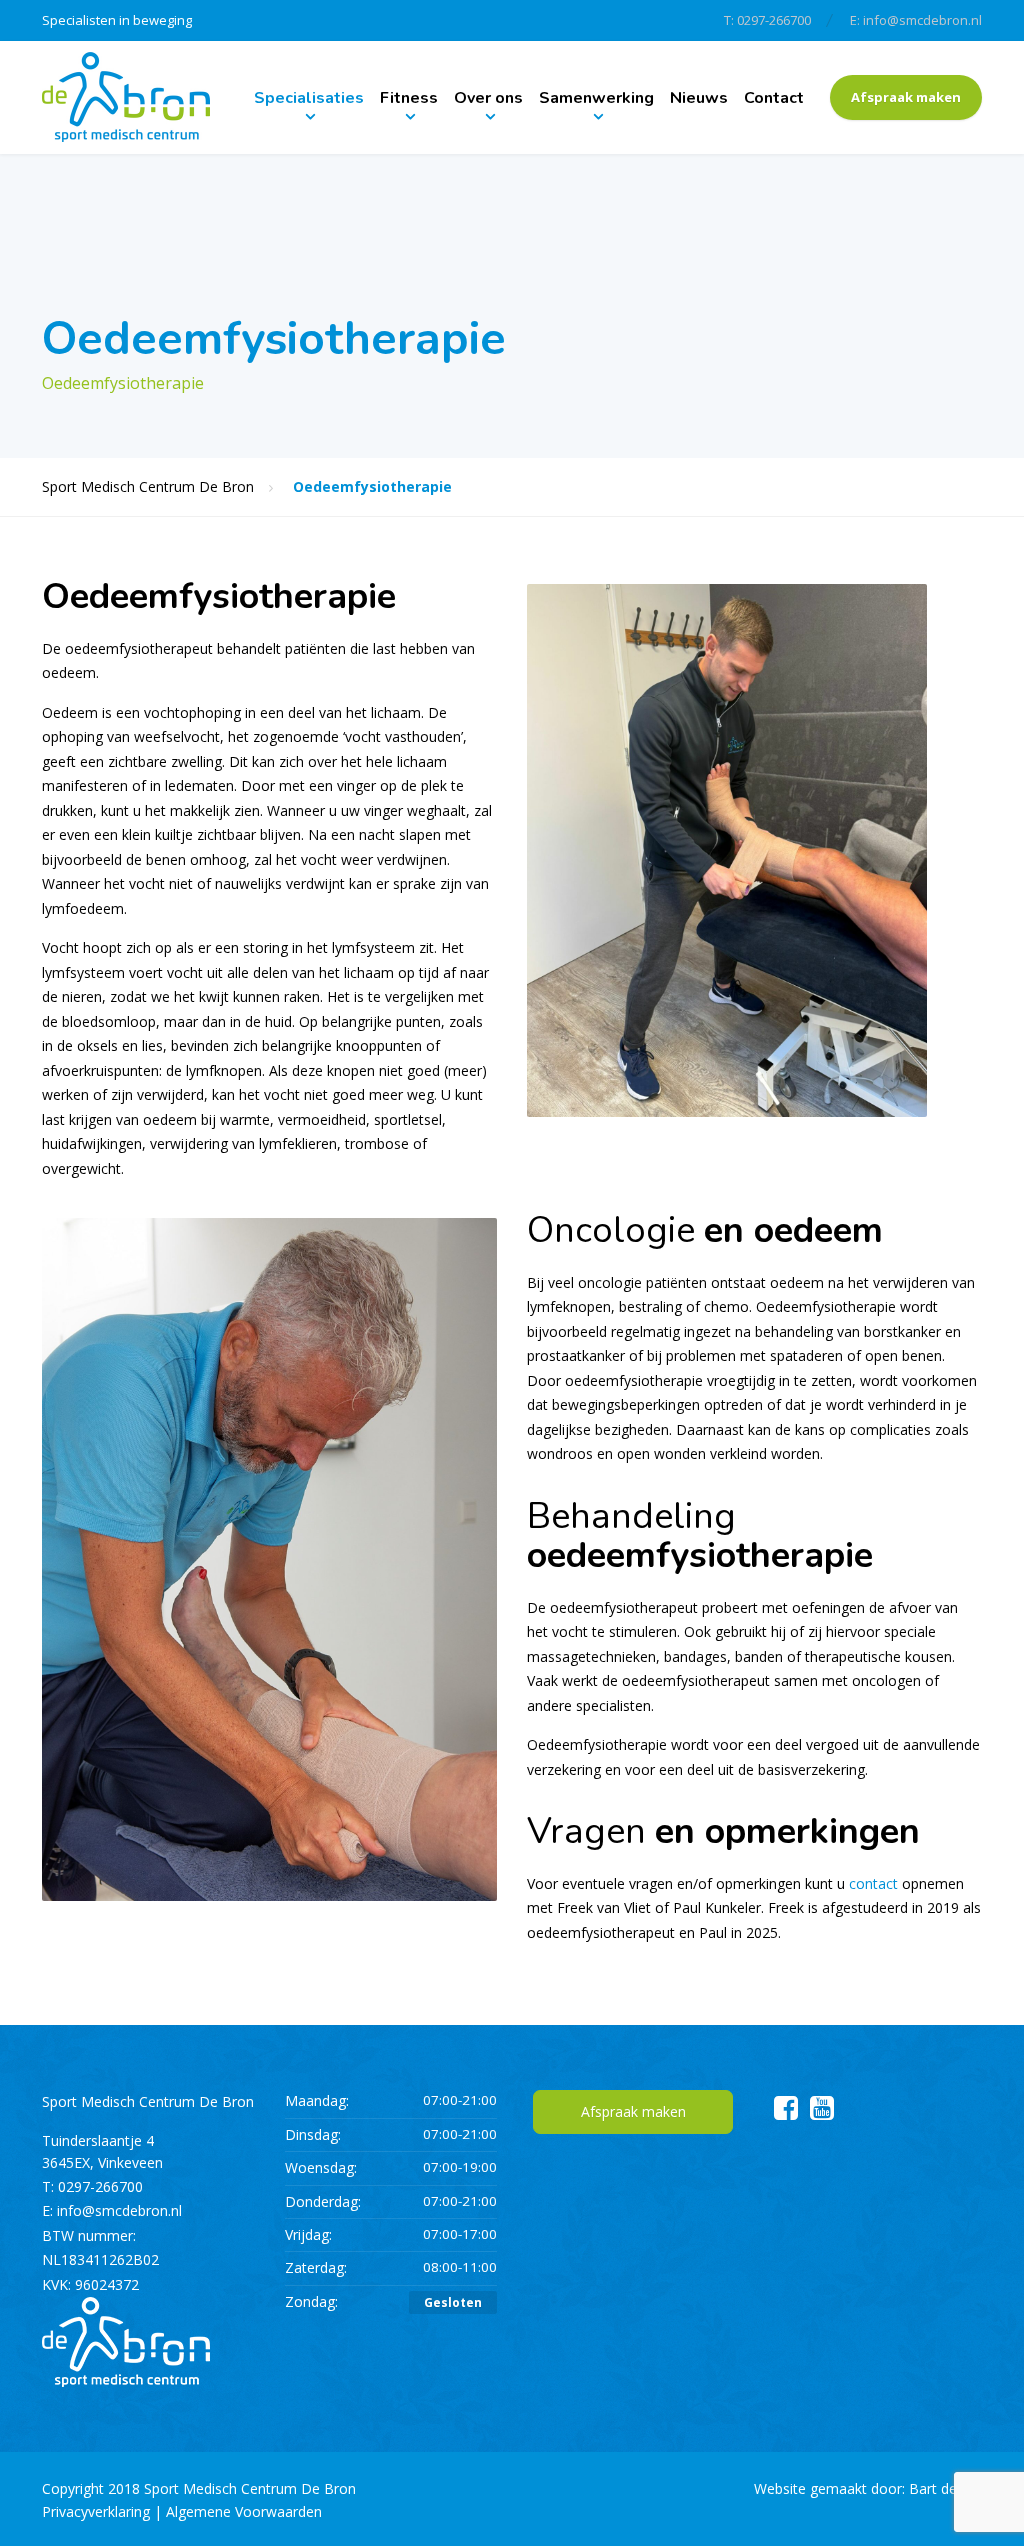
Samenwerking (596, 98)
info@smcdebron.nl (119, 2210)
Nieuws (699, 98)
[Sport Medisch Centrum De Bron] (126, 97)
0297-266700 (100, 2186)
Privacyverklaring (96, 2511)
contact (873, 1883)
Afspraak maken (906, 97)
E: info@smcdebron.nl (916, 20)
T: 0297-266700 (767, 20)
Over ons (488, 98)
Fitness (409, 98)
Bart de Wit (945, 2488)
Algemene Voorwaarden (244, 2511)
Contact (774, 98)
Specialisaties (309, 98)
